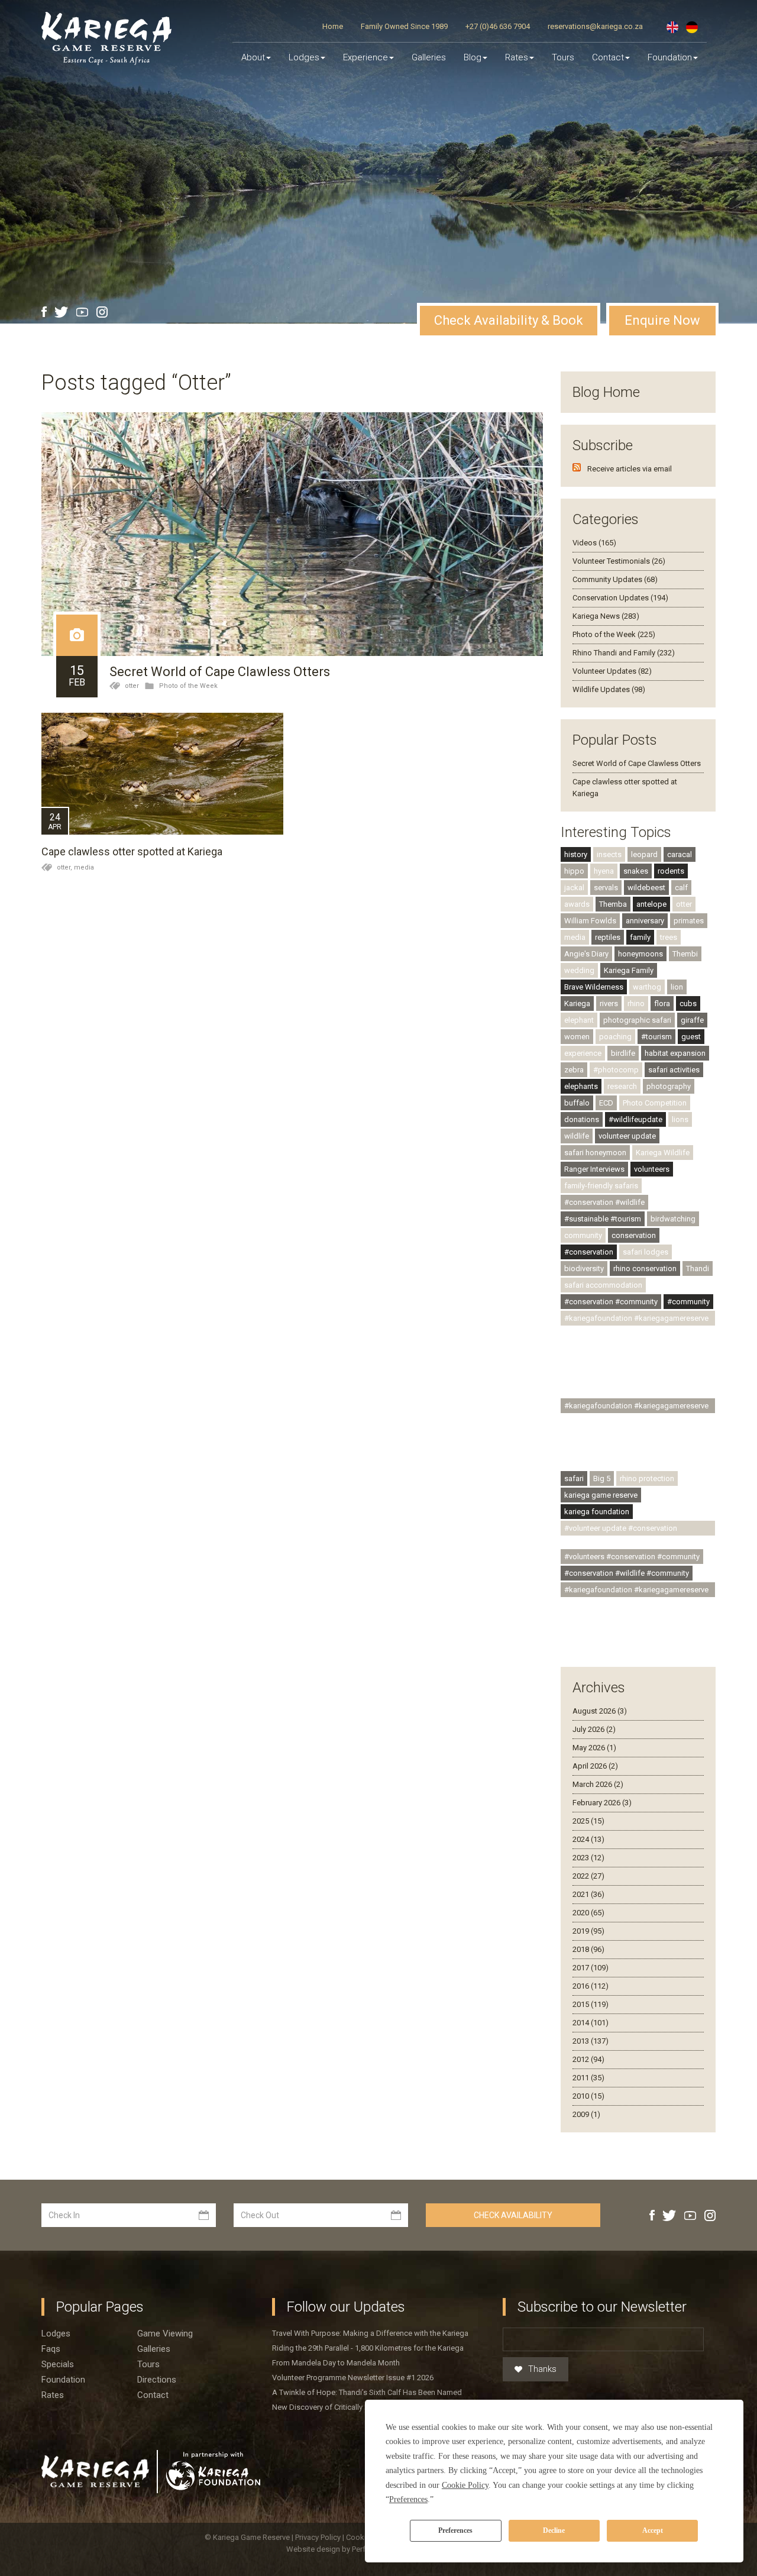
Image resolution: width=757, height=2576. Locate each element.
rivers (609, 1003)
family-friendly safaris (601, 1186)
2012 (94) (588, 2059)
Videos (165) (594, 543)
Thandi (698, 1268)
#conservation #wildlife (604, 1202)
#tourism (656, 1037)
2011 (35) (588, 2078)
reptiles (608, 937)
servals (606, 888)
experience (583, 1053)
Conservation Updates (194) (620, 598)
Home (333, 26)
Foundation (670, 57)
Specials (58, 2364)
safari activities (674, 1070)
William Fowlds (590, 921)
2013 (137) (591, 2041)
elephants (581, 1086)
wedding (579, 970)
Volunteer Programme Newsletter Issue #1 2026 (353, 2378)
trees (669, 937)
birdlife (623, 1053)
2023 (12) (588, 1858)
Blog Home (606, 392)
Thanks (542, 2369)
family (640, 937)
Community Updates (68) (615, 579)
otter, (65, 867)
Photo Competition (655, 1103)
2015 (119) (591, 2004)
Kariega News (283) (606, 616)
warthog (647, 987)
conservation (634, 1235)
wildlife (577, 1136)
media (84, 867)
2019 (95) (588, 1931)
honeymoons (640, 954)
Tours (563, 57)
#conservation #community (611, 1302)
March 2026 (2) (598, 1784)
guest (691, 1037)
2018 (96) (588, 1949)
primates (689, 921)
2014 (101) (591, 2023)
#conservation (589, 1252)
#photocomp (616, 1070)
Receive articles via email (630, 469)
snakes (636, 871)
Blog (473, 57)
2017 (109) (591, 1968)
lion (677, 987)
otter (132, 686)
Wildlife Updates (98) (609, 689)
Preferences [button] (408, 2499)
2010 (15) (588, 2096)
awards (577, 904)
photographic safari (637, 1020)
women (577, 1037)
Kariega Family (629, 970)
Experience (365, 57)
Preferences (455, 2530)
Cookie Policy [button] (465, 2485)
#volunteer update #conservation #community (621, 1530)
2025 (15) (588, 1821)
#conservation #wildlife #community (627, 1573)
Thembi (685, 954)
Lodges (56, 2333)
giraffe (692, 1020)
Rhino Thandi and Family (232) (624, 653)
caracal (680, 854)
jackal (574, 888)
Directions (157, 2380)
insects (609, 854)
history (576, 854)
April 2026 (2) (595, 1766)
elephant (579, 1020)
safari (574, 1478)
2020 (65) (588, 1913)
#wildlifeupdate (635, 1119)
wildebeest (646, 888)
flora (662, 1003)
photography (669, 1086)
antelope (651, 904)
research (622, 1086)
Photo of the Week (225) (614, 634)
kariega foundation (597, 1512)
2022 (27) (588, 1876)
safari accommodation (603, 1285)
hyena (604, 871)
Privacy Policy (319, 2537)
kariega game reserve (601, 1495)
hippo (574, 871)
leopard (644, 854)
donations (582, 1119)
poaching (615, 1037)
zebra (574, 1070)
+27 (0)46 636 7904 (498, 26)
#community (688, 1302)
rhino (636, 1003)
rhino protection (647, 1478)
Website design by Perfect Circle (342, 2549)
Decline (554, 2530)
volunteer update (627, 1136)
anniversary (645, 921)
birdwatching (673, 1219)
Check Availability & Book (509, 320)
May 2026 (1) (594, 1748)
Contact (608, 57)
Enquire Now (662, 320)
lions (680, 1119)
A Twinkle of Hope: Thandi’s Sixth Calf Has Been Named (367, 2392)
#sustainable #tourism (603, 1219)
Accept (653, 2530)
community (583, 1235)
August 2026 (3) (600, 1711)
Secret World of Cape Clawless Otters (220, 672)
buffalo (577, 1103)
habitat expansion (675, 1053)
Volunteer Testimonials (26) (619, 561)
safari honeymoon (595, 1153)
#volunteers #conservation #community (632, 1557)
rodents (671, 871)
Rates (517, 57)
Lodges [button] (304, 57)
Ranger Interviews (594, 1169)
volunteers (652, 1169)
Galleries (429, 57)
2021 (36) (588, 1894)
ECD (606, 1103)
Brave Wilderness (594, 987)
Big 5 (602, 1478)
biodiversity (584, 1268)
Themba (613, 904)
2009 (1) (586, 2114)
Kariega (577, 1003)
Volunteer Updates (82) (612, 671)
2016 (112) (591, 1986)
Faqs (51, 2349)
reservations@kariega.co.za (595, 26)
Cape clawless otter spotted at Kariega (132, 851)
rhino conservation (645, 1268)
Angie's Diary (586, 954)
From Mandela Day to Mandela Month (336, 2363)
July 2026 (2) (594, 1729)
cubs (688, 1003)
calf (681, 888)
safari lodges (646, 1252)
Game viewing (165, 2333)
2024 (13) (588, 1839)
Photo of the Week (188, 686)
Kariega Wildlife (663, 1153)
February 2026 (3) (602, 1803)
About (253, 57)
